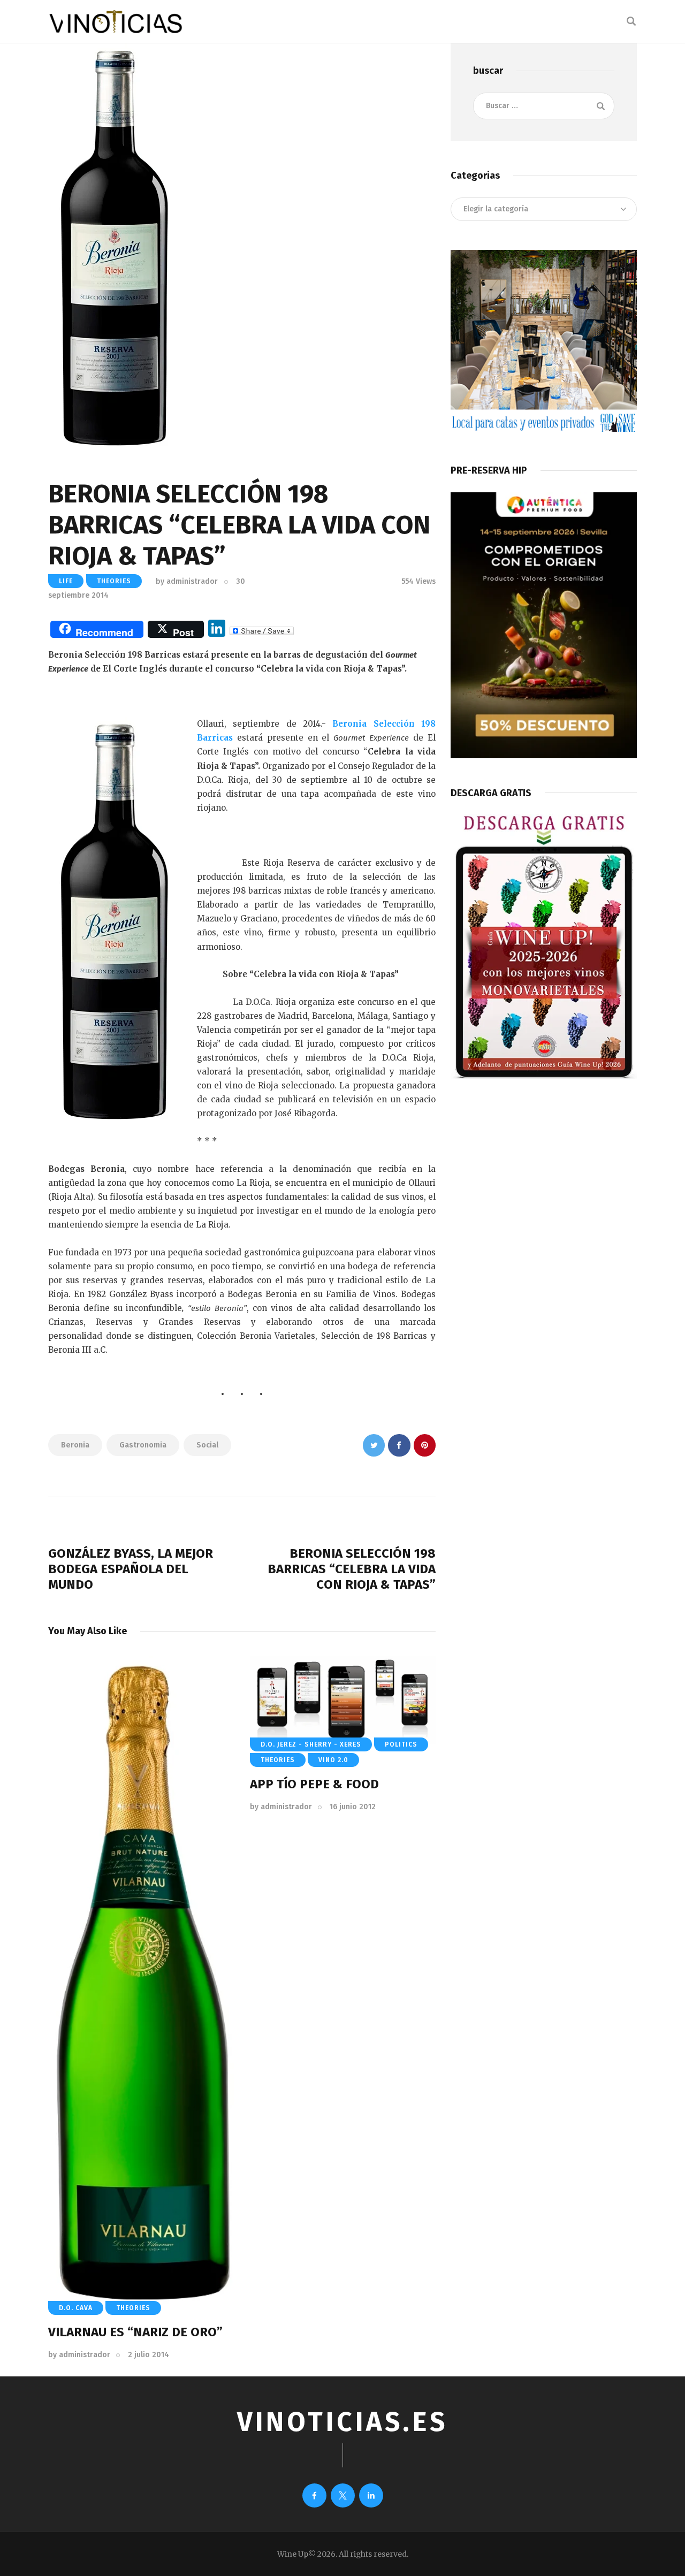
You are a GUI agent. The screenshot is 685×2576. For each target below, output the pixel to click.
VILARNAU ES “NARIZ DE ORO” (135, 2332)
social (207, 1445)
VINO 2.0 (333, 1760)
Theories (114, 581)
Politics (401, 1744)
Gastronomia (143, 1445)
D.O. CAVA (76, 2308)
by (187, 581)
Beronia (75, 1445)
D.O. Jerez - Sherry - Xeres (311, 1744)
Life (66, 581)
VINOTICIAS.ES (342, 2422)
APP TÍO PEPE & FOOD (314, 1784)
